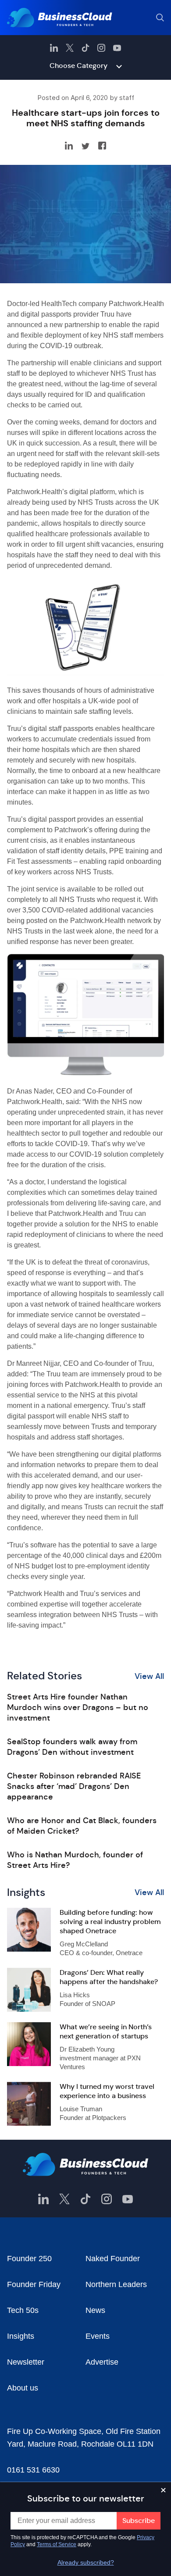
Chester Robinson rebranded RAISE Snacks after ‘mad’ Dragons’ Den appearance (74, 1786)
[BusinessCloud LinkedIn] (54, 48)
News (95, 2310)
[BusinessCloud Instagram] (101, 48)
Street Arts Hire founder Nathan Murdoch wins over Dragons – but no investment (78, 1707)
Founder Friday (34, 2284)
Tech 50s (23, 2310)
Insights (21, 2336)
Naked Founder (113, 2259)
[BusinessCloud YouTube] (117, 48)
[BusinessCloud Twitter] (70, 48)
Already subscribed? (86, 2562)
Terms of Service (57, 2544)
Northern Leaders (116, 2284)
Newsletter (26, 2362)
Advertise (102, 2362)
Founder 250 (29, 2259)
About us (23, 2388)
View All (149, 1676)
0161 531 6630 (33, 2470)
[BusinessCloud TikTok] (85, 48)
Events (98, 2336)
